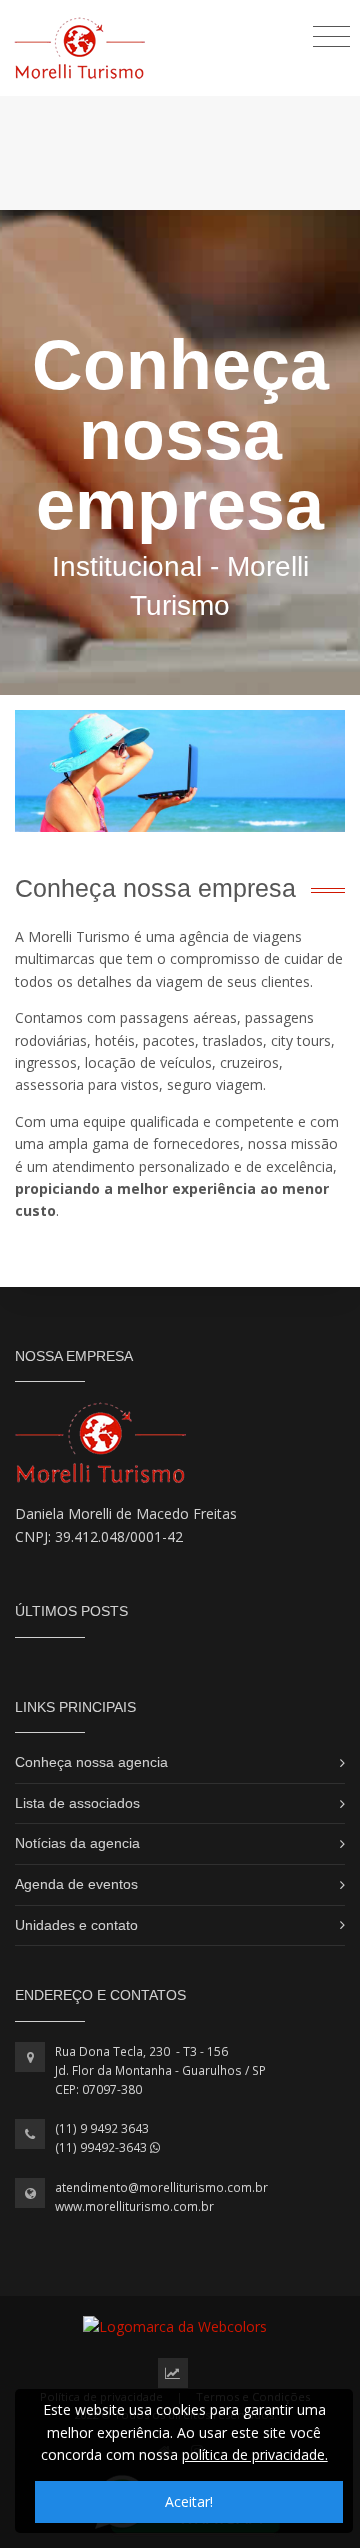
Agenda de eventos (76, 1884)
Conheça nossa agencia (91, 1762)
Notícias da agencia (77, 1843)
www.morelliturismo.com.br (134, 2206)
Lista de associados (77, 1803)
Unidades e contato (76, 1925)
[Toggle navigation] (331, 35)
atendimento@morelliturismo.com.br (161, 2187)
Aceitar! (189, 2501)
